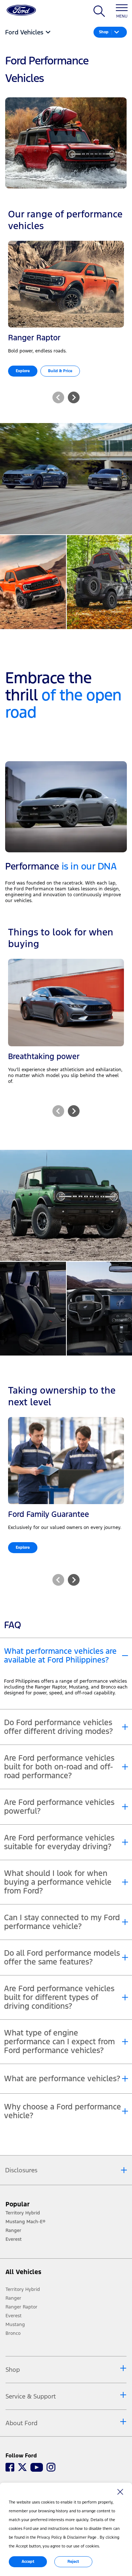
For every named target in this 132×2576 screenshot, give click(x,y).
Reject (73, 2562)
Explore (23, 371)
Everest (14, 2316)
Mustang (15, 2325)
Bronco (13, 2333)
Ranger (13, 2298)
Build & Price (60, 371)
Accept (28, 2562)
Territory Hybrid (23, 2289)
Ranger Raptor (21, 2307)
